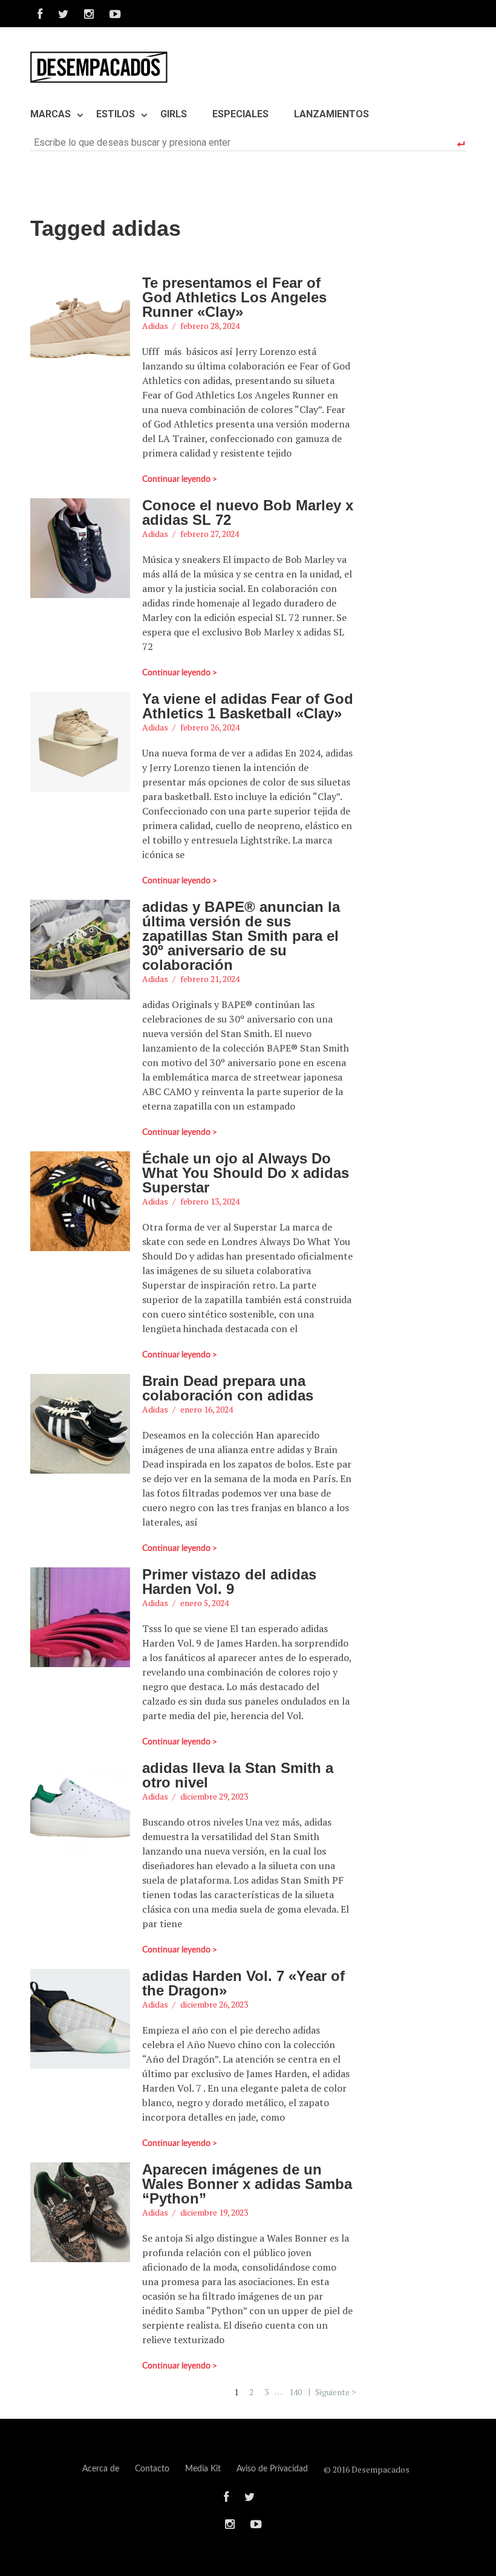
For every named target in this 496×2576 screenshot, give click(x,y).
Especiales (240, 114)
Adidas (155, 326)
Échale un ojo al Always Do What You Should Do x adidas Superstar (246, 1173)
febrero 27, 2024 (210, 534)
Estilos (116, 114)
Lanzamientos (331, 114)
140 (295, 2391)
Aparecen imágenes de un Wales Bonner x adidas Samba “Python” (247, 2184)
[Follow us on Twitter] (63, 14)
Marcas (51, 114)
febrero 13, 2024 (210, 1201)
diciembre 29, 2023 (214, 1796)
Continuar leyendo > (180, 480)
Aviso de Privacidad (272, 2469)
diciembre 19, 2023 (214, 2212)
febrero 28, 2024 (210, 326)
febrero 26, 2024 (210, 727)
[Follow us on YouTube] (112, 14)
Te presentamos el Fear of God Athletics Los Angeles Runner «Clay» (234, 297)
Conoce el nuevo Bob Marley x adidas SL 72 (248, 512)
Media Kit (203, 2469)
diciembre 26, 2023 (214, 2004)
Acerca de (101, 2469)
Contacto (152, 2469)
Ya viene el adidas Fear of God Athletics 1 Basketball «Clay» (248, 706)
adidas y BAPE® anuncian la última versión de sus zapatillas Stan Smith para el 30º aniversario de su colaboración (241, 936)
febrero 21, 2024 (210, 979)
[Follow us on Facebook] (40, 14)
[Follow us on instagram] (89, 14)
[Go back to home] (99, 67)
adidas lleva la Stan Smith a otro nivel (238, 1775)
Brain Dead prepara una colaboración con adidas (228, 1388)
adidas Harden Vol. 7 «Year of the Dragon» (243, 1983)
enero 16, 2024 (207, 1409)
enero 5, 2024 (204, 1603)
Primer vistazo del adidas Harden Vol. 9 (229, 1582)
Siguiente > (335, 2391)
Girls (174, 114)
